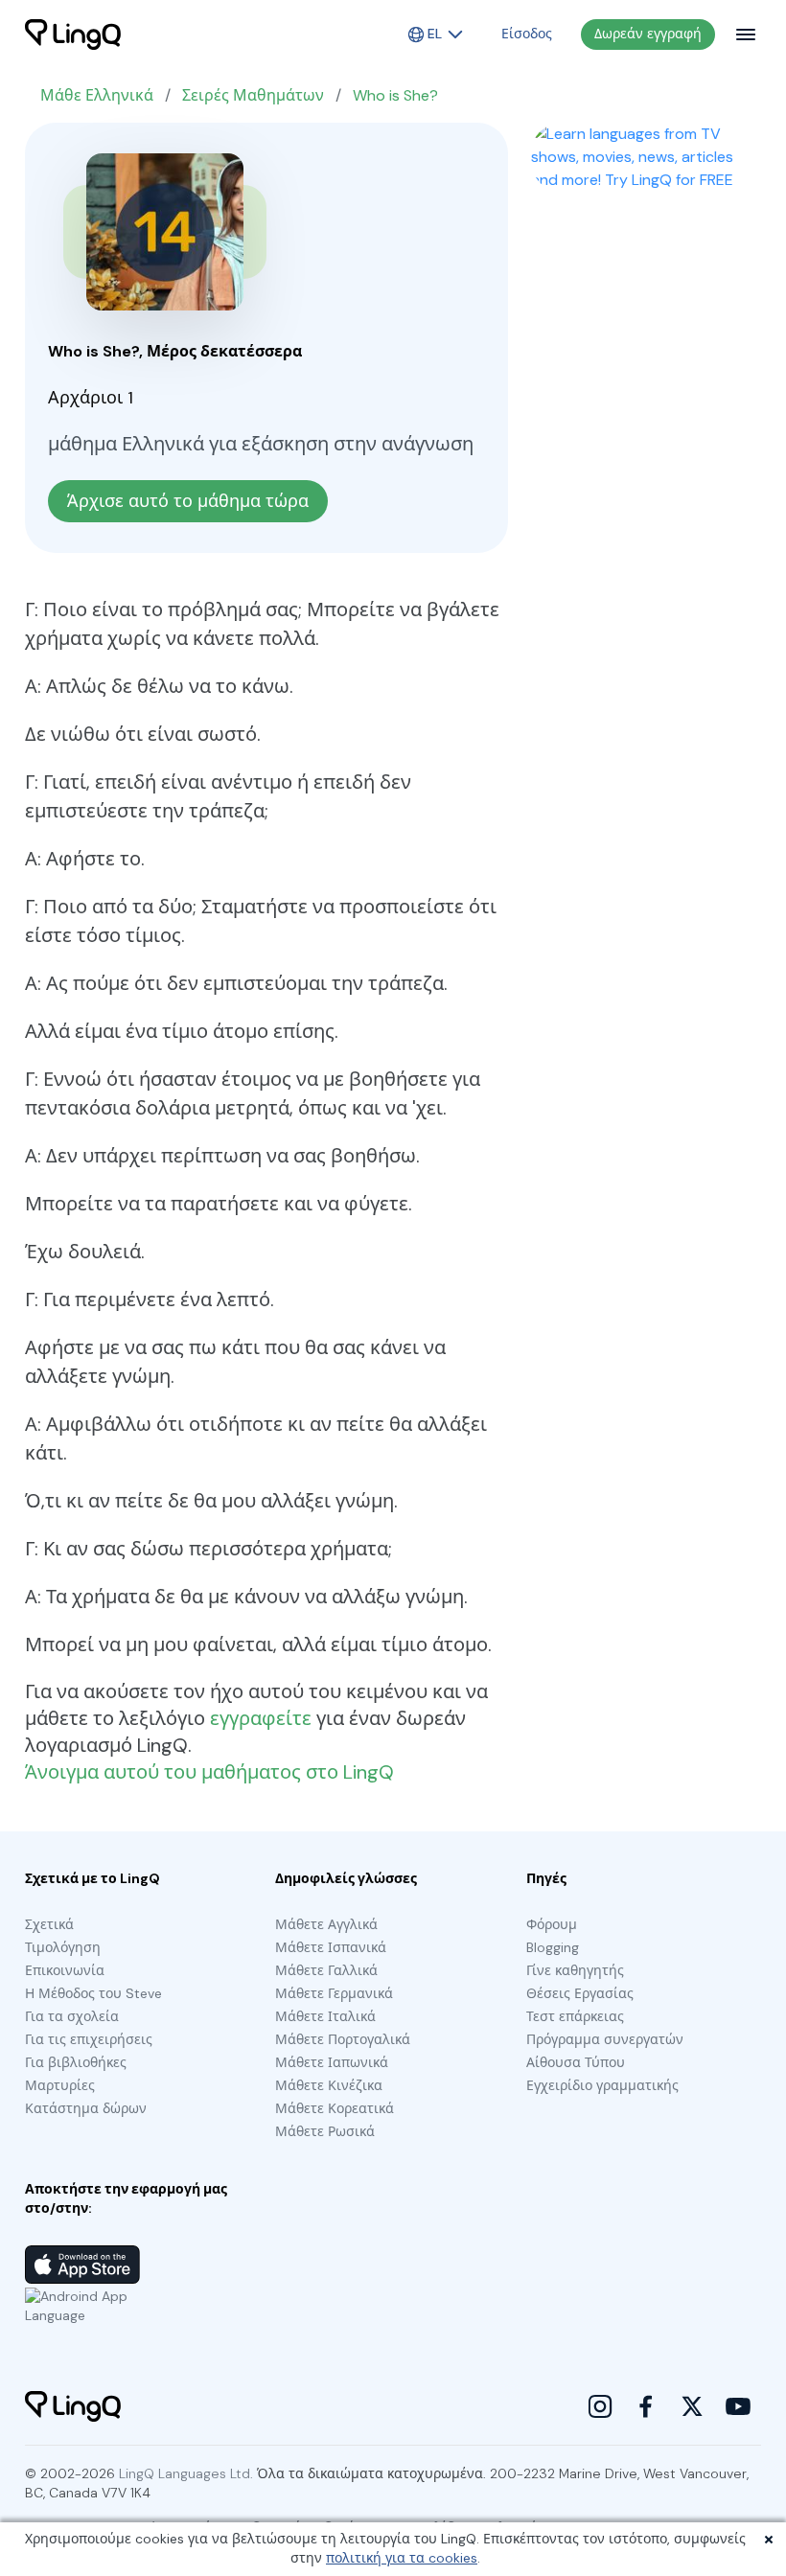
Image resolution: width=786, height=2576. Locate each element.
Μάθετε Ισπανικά (331, 1947)
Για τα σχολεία (72, 2016)
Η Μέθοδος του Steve (93, 1993)
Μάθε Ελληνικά (97, 95)
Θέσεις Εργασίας (580, 1993)
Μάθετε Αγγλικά (326, 1924)
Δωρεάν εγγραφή (648, 34)
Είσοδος (527, 34)
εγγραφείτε (261, 1718)
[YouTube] (738, 2406)
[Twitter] (692, 2406)
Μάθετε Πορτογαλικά (343, 2039)
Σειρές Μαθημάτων (253, 95)
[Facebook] (646, 2406)
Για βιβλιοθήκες (76, 2062)
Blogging (553, 1947)
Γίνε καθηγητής (575, 1970)
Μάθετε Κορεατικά (335, 2108)
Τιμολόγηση (63, 1947)
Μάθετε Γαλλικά (326, 1970)
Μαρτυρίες (60, 2085)
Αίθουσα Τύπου (576, 2062)
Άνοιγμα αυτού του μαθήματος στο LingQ (209, 1772)
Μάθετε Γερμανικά (334, 1993)
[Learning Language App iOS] (82, 2265)
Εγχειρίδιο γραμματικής (602, 2085)
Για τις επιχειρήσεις (89, 2039)
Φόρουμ (552, 1924)
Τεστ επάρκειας (575, 2016)
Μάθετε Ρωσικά (325, 2131)
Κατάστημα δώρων (86, 2108)
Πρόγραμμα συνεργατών (605, 2039)
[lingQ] (73, 34)
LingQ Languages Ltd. (186, 2473)
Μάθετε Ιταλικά (325, 2016)
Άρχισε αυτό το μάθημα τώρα (188, 501)
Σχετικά (49, 1924)
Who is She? (395, 95)
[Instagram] (600, 2406)
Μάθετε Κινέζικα (329, 2085)
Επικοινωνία (65, 1970)
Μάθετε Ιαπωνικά (332, 2062)
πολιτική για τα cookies (402, 2558)
